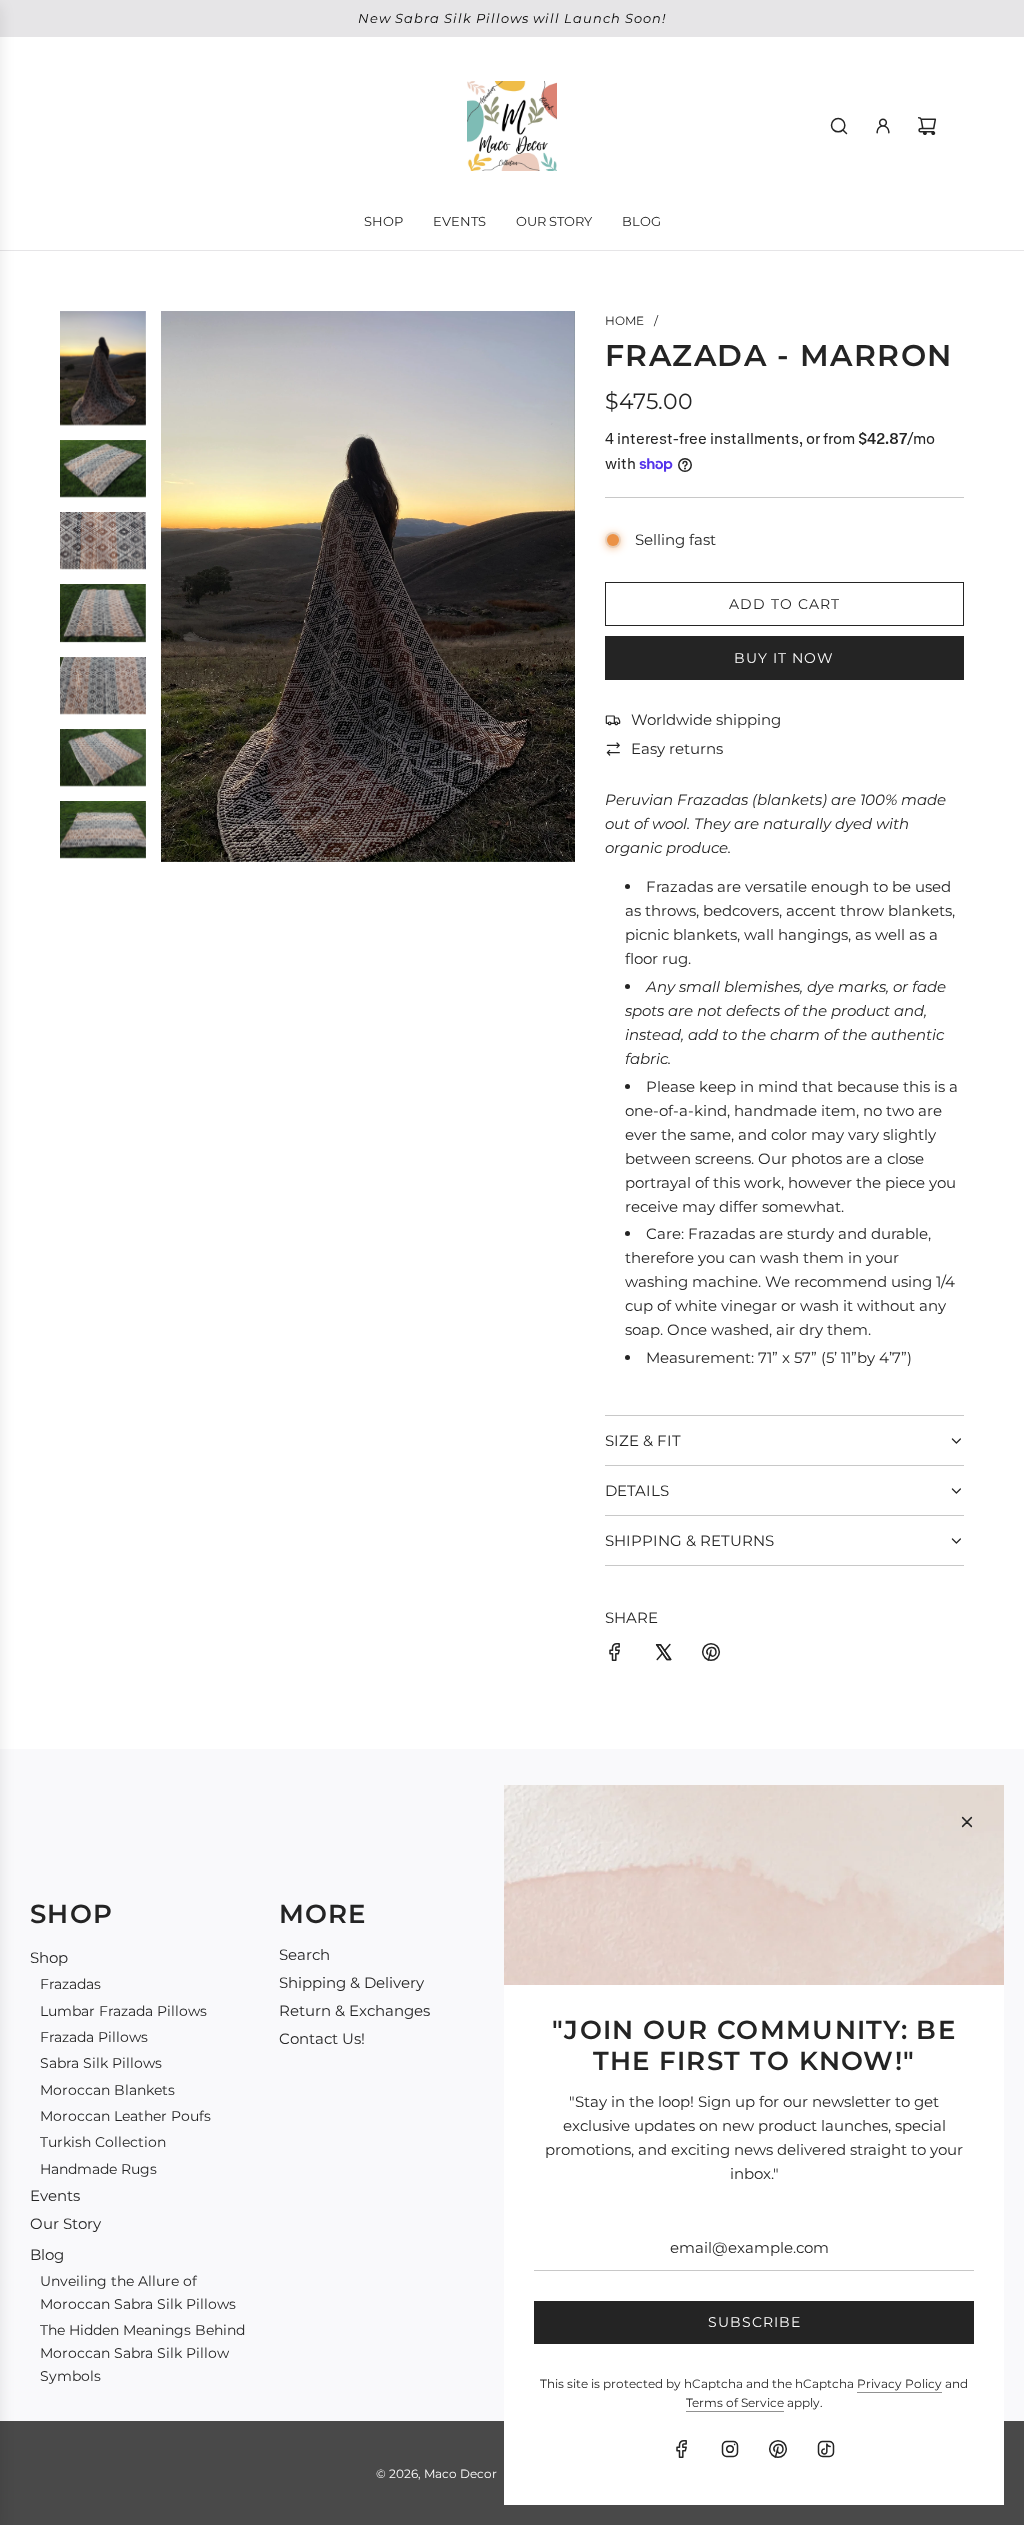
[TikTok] (826, 2449)
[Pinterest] (778, 2449)
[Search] (839, 126)
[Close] (967, 1822)
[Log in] (883, 126)
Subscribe (754, 2322)
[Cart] (927, 126)
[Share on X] (663, 1655)
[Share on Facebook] (615, 1655)
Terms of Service (735, 2402)
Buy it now (784, 658)
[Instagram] (730, 2449)
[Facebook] (682, 2449)
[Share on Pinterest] (711, 1655)
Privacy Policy (899, 2383)
